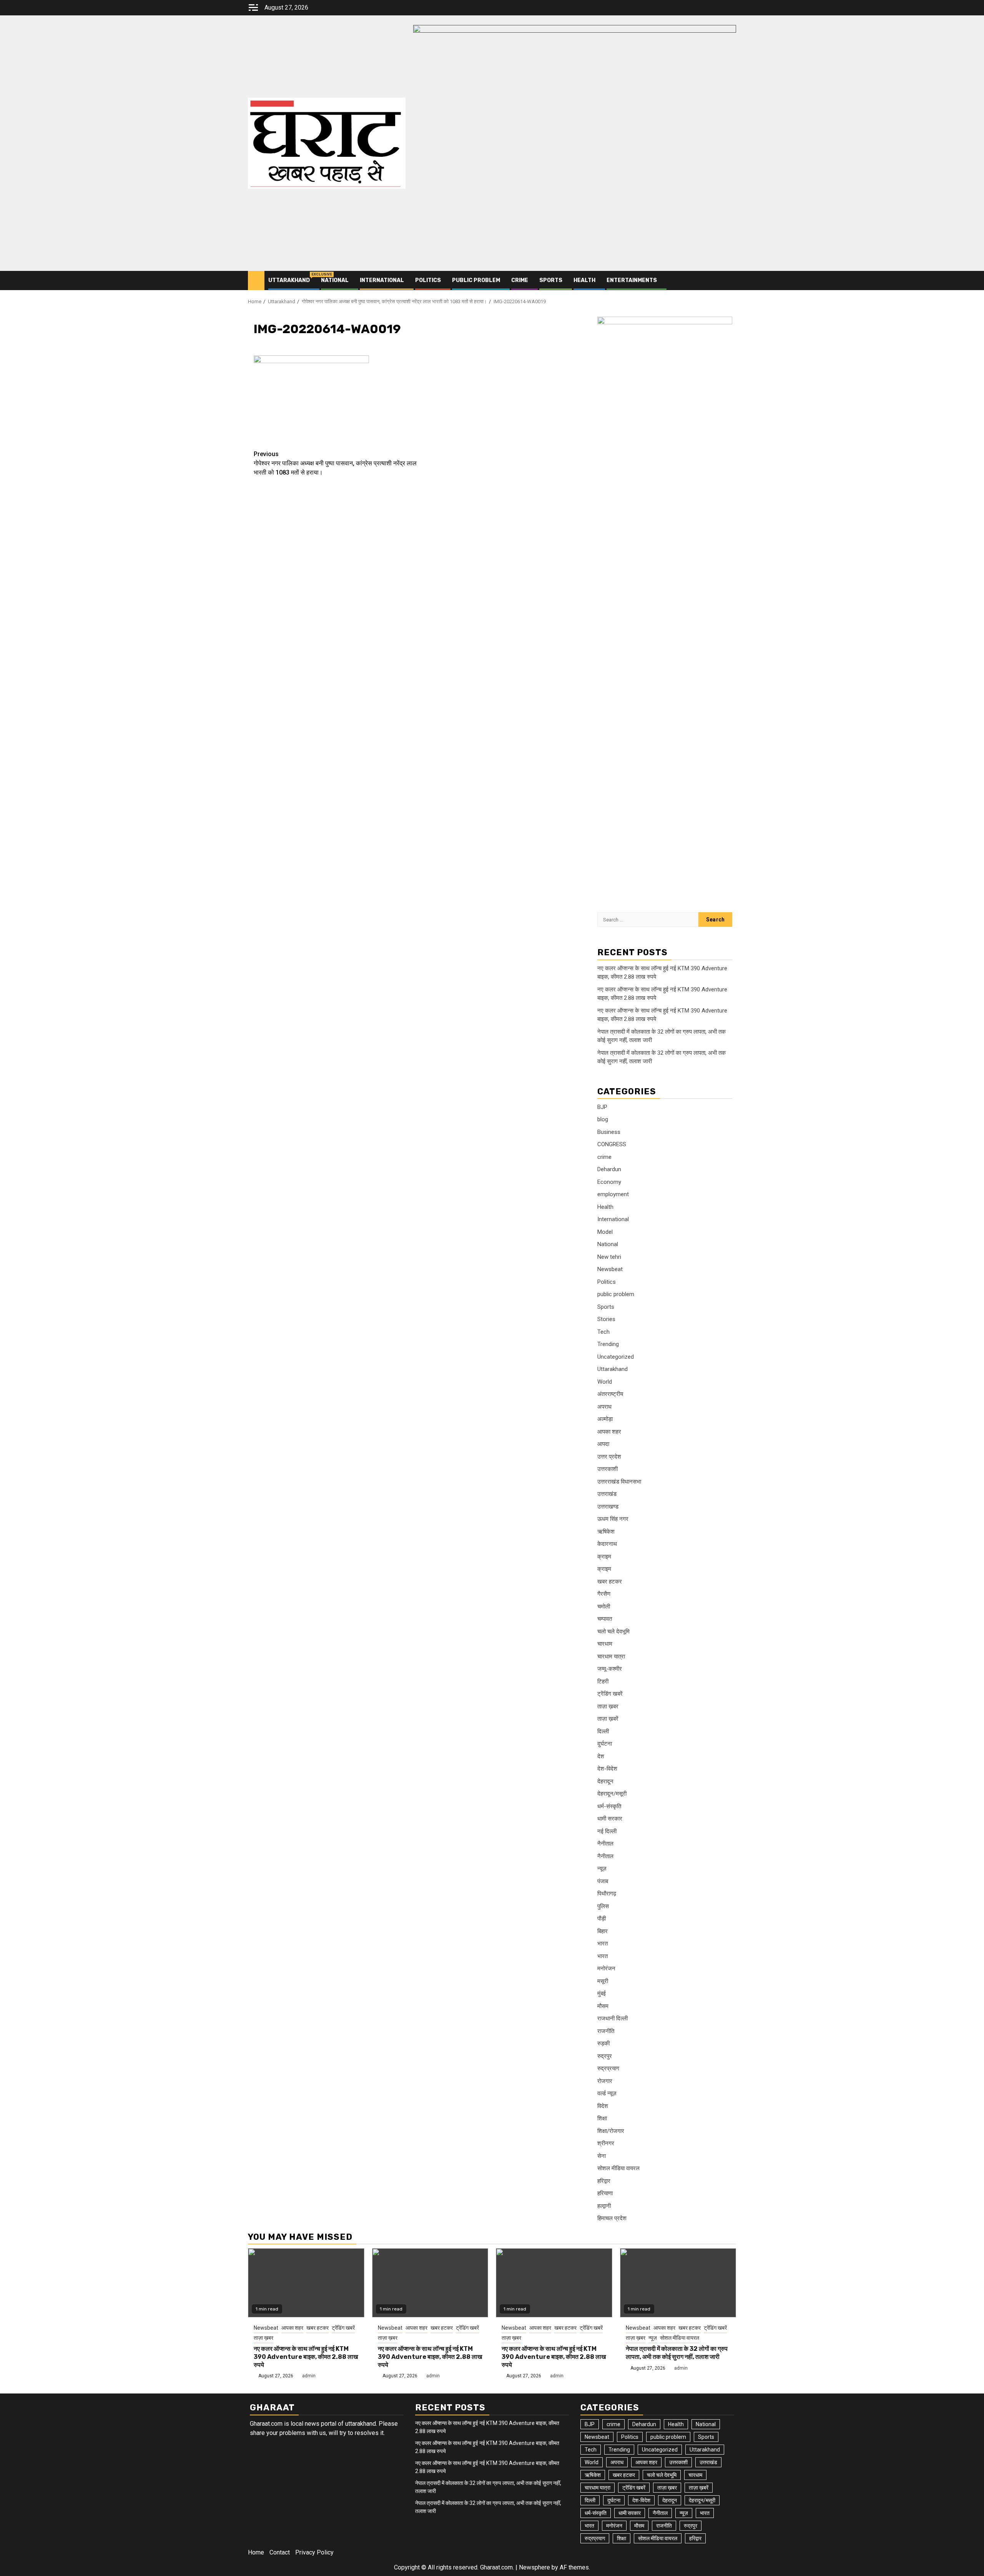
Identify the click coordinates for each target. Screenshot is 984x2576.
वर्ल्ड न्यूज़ (607, 2093)
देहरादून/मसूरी (612, 1794)
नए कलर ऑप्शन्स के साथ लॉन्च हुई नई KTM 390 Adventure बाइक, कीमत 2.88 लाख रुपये (306, 2357)
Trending (608, 1344)
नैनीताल (605, 1844)
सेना (602, 2156)
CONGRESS (612, 1144)
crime (520, 280)
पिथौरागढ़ (607, 1894)
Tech (603, 1332)
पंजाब (603, 1881)
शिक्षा (602, 2118)
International (382, 280)
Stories (606, 1319)
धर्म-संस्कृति (609, 1806)
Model (605, 1232)
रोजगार (605, 2081)
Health (584, 280)
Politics (428, 280)
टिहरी (603, 1681)
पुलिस (603, 1906)
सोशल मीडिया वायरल (618, 2168)
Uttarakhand (289, 280)
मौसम (603, 2006)
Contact (280, 2552)
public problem (476, 280)
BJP (602, 1107)
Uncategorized (616, 1357)
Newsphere (534, 2567)
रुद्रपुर (605, 2056)
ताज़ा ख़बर (608, 1706)
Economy (609, 1182)
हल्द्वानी (604, 2206)
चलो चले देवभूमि (613, 1632)
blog (603, 1119)
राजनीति (606, 2031)
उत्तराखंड (607, 1494)
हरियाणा (605, 2193)
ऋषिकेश (606, 1532)
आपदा (603, 1444)
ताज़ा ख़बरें (608, 1719)
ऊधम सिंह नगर (613, 1519)
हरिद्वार (604, 2181)
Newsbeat (610, 1269)
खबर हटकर (610, 1582)
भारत (603, 1944)
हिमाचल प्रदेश (612, 2218)
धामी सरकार (610, 1819)
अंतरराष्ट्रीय (610, 1394)
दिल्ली (603, 1731)
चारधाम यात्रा (611, 1656)
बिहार (603, 1931)
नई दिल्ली (607, 1831)
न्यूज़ (602, 1869)
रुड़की (603, 2043)
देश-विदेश (607, 1769)
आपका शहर (609, 1432)
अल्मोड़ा (605, 1419)
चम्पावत (605, 1619)
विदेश (603, 2106)
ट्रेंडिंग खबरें (610, 1694)
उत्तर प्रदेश (609, 1457)
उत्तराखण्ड (608, 1507)
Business (609, 1132)
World (605, 1382)
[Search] (731, 281)
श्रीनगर (606, 2143)
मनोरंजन (606, 1969)
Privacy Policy (314, 2552)
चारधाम (605, 1644)
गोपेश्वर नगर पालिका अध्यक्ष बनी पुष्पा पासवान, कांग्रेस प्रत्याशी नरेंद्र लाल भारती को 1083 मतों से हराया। (335, 463)
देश (601, 1756)
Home (256, 2552)
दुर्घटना (605, 1744)
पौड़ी (602, 1919)
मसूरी (603, 1981)
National (335, 280)
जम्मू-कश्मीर (610, 1669)
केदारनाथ (607, 1544)
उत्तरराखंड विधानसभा (619, 1482)
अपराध (604, 1407)
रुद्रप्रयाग (608, 2068)
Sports (551, 280)
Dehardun (609, 1169)
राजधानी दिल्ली (613, 2018)
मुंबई (602, 1993)
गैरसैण (604, 1594)
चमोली (604, 1607)
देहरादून (605, 1781)
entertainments (632, 280)
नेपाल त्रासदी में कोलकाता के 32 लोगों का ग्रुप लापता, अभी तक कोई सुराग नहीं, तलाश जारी (677, 2353)
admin (309, 2376)
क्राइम (604, 1557)
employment (613, 1194)
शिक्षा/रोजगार (611, 2131)
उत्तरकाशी (608, 1469)
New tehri (609, 1257)
